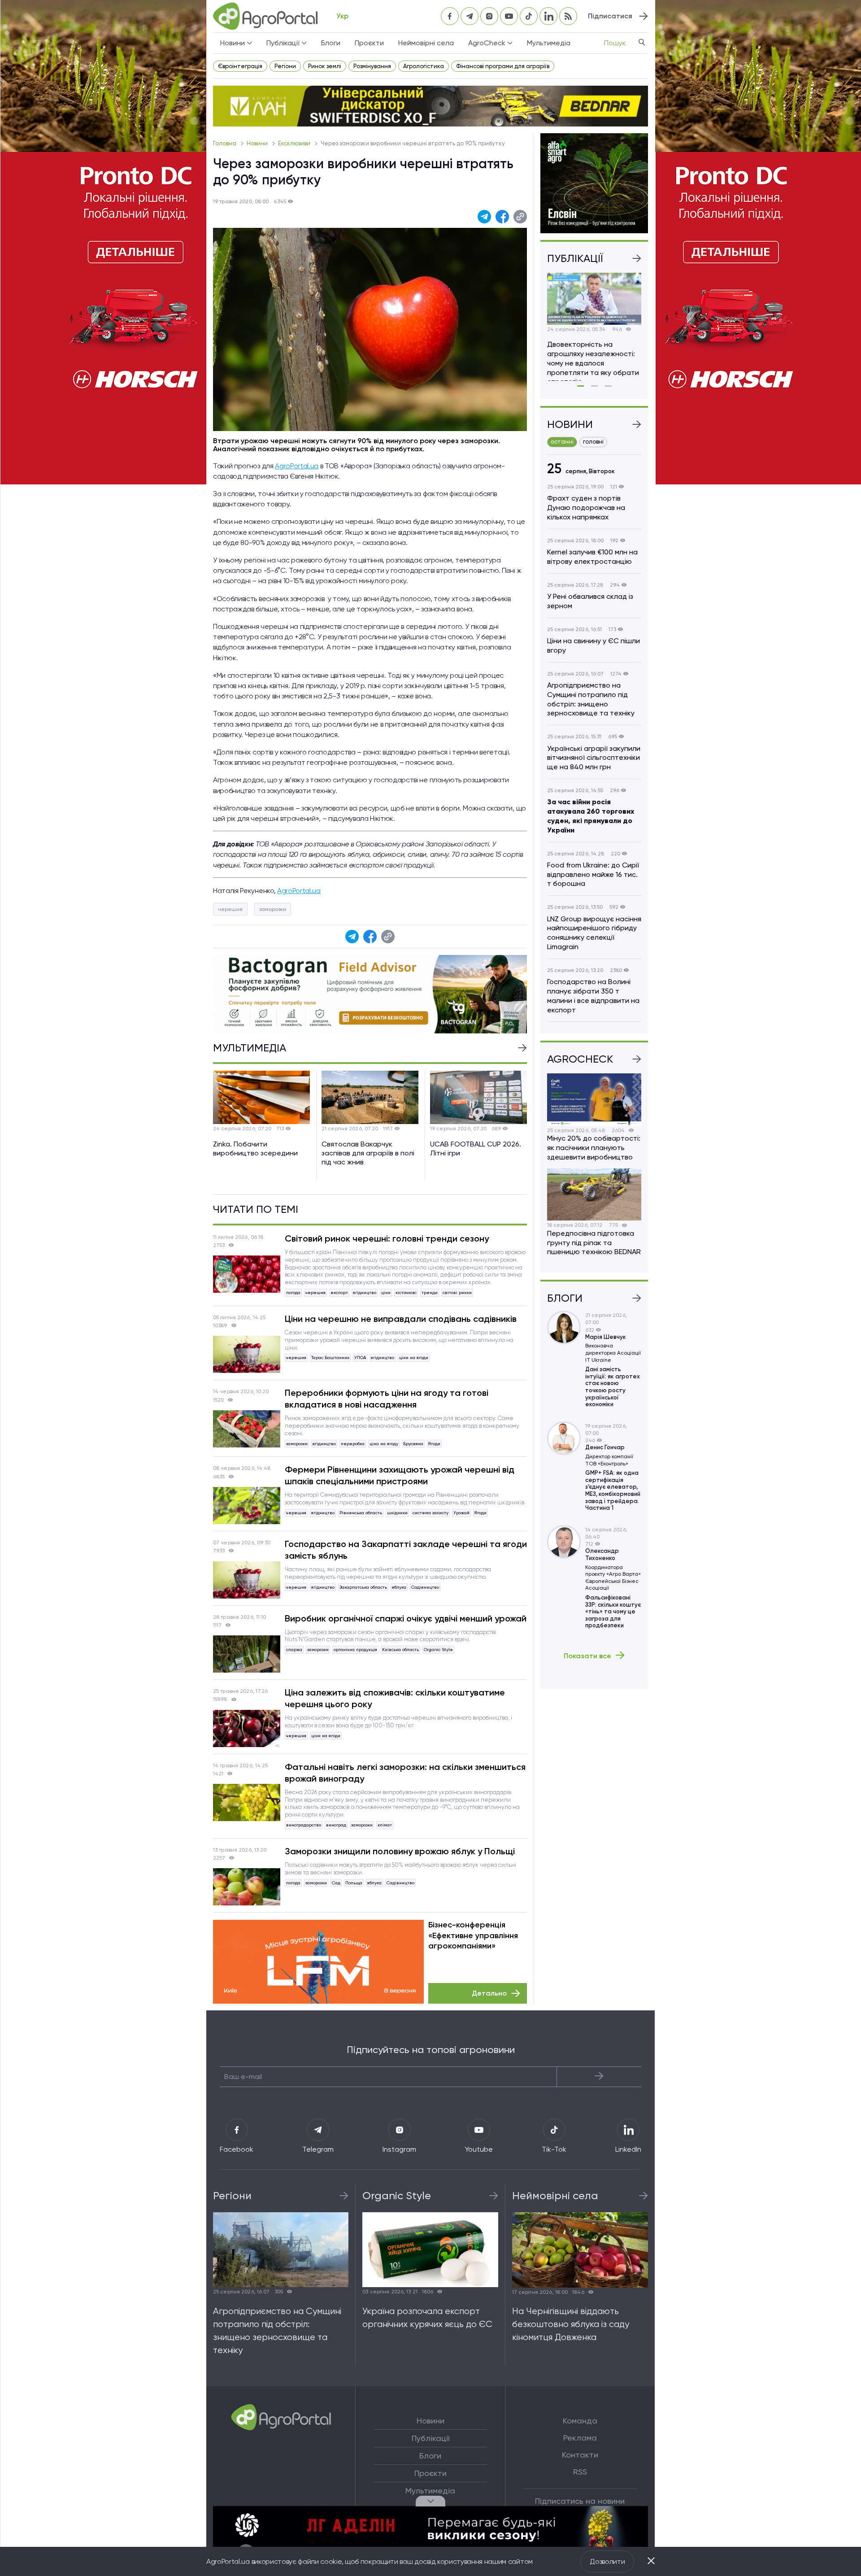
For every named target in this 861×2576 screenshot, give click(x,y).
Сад (336, 1883)
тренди (430, 1292)
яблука (399, 1587)
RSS (580, 2472)
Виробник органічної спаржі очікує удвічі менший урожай (406, 1618)
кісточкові (406, 1292)
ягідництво (365, 1292)
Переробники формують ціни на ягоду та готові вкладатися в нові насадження (387, 1399)
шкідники (397, 1513)
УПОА (360, 1358)
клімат (385, 1825)
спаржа (294, 1650)
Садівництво (425, 1587)
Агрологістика (424, 66)
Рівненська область (361, 1513)
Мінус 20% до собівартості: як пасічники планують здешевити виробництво (594, 1148)
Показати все (587, 1656)
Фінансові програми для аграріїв (503, 66)
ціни (386, 1292)
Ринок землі (325, 66)
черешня (230, 909)
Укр (342, 16)
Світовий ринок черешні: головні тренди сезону (387, 1238)
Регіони (285, 66)
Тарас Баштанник (330, 1358)
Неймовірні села (426, 43)
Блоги (331, 43)
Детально (489, 1993)
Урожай (461, 1513)
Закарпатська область (363, 1587)
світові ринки (457, 1292)
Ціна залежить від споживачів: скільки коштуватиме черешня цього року (395, 1698)
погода (293, 1292)
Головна (225, 143)
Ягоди (434, 1444)
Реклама (580, 2438)
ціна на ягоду (384, 1444)
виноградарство (304, 1825)
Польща (354, 1883)
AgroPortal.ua (297, 466)
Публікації (430, 2438)
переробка (353, 1444)
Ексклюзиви (295, 143)
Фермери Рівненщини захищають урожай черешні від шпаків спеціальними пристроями (400, 1475)
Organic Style (438, 1650)
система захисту (430, 1513)
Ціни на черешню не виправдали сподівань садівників (401, 1319)
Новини (258, 143)
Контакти (580, 2455)
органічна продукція (355, 1650)
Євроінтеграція (240, 66)
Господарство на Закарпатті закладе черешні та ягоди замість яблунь (406, 1550)
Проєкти (369, 43)
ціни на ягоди (414, 1358)
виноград (336, 1825)
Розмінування (372, 66)
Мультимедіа (549, 43)
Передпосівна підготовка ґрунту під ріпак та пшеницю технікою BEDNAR (594, 1243)
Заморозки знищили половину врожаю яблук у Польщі (400, 1851)
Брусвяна (413, 1444)
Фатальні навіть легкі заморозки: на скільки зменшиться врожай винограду (405, 1773)
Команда (580, 2421)
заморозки (273, 909)
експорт (339, 1292)
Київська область (400, 1650)
